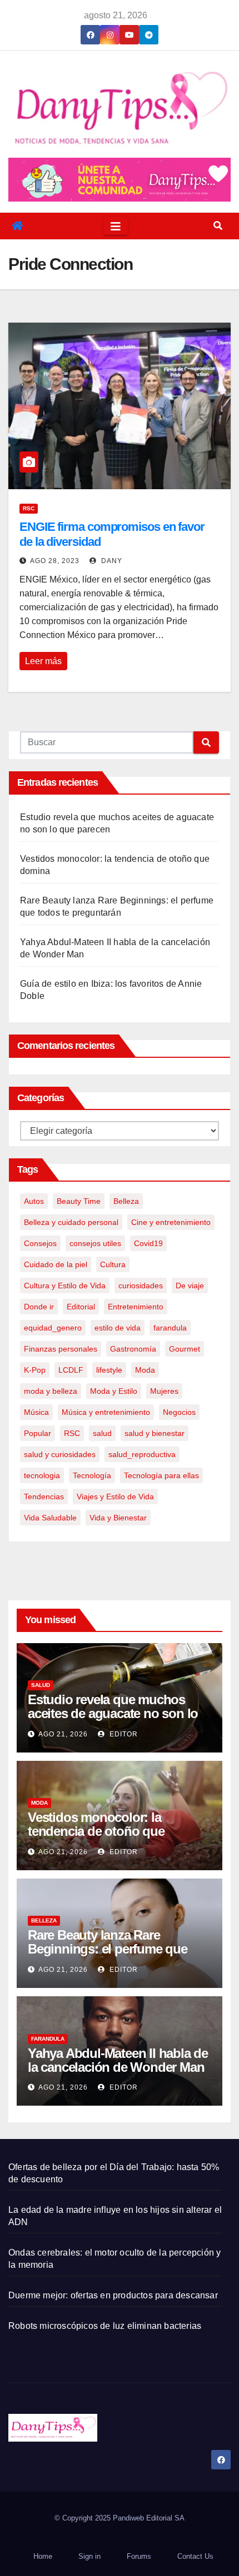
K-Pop (35, 1370)
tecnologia (42, 1475)
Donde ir (39, 1307)
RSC (29, 508)
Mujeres (164, 1391)
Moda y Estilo (114, 1391)
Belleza (126, 1201)
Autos (34, 1201)
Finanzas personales (61, 1349)
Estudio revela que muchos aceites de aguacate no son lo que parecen (113, 1713)
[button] (218, 226)
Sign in (89, 2556)
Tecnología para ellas (161, 1475)
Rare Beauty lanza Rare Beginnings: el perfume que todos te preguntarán (108, 1949)
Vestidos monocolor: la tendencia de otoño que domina (96, 1831)
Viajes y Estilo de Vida (115, 1497)
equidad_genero (53, 1328)
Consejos (40, 1243)
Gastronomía (133, 1349)
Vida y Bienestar (118, 1518)
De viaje (190, 1286)
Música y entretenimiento (106, 1412)
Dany (111, 561)
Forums (139, 2556)
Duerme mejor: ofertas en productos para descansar (113, 2295)
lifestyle (109, 1370)
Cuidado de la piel (56, 1264)
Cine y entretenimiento (171, 1222)
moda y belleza (51, 1391)
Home (43, 2556)
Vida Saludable (50, 1518)
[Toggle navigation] (116, 226)
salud (102, 1433)
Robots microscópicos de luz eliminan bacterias (105, 2326)
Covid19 (148, 1243)
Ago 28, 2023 (55, 561)
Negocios (179, 1412)
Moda (145, 1370)
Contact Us (195, 2556)
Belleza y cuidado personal (71, 1222)
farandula (170, 1328)
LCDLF (71, 1370)
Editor (123, 1734)
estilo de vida (118, 1328)
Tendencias (44, 1497)
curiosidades (141, 1286)
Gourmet (185, 1349)
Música (36, 1412)
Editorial (81, 1307)
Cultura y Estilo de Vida (65, 1286)
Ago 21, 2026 (63, 1734)
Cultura (113, 1264)
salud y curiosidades (60, 1454)
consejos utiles (95, 1243)
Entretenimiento (136, 1307)
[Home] (17, 226)
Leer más (43, 661)
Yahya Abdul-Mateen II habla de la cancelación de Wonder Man (118, 2060)
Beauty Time (79, 1201)
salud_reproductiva (142, 1454)
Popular (38, 1433)
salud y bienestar (155, 1433)
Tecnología (92, 1475)
